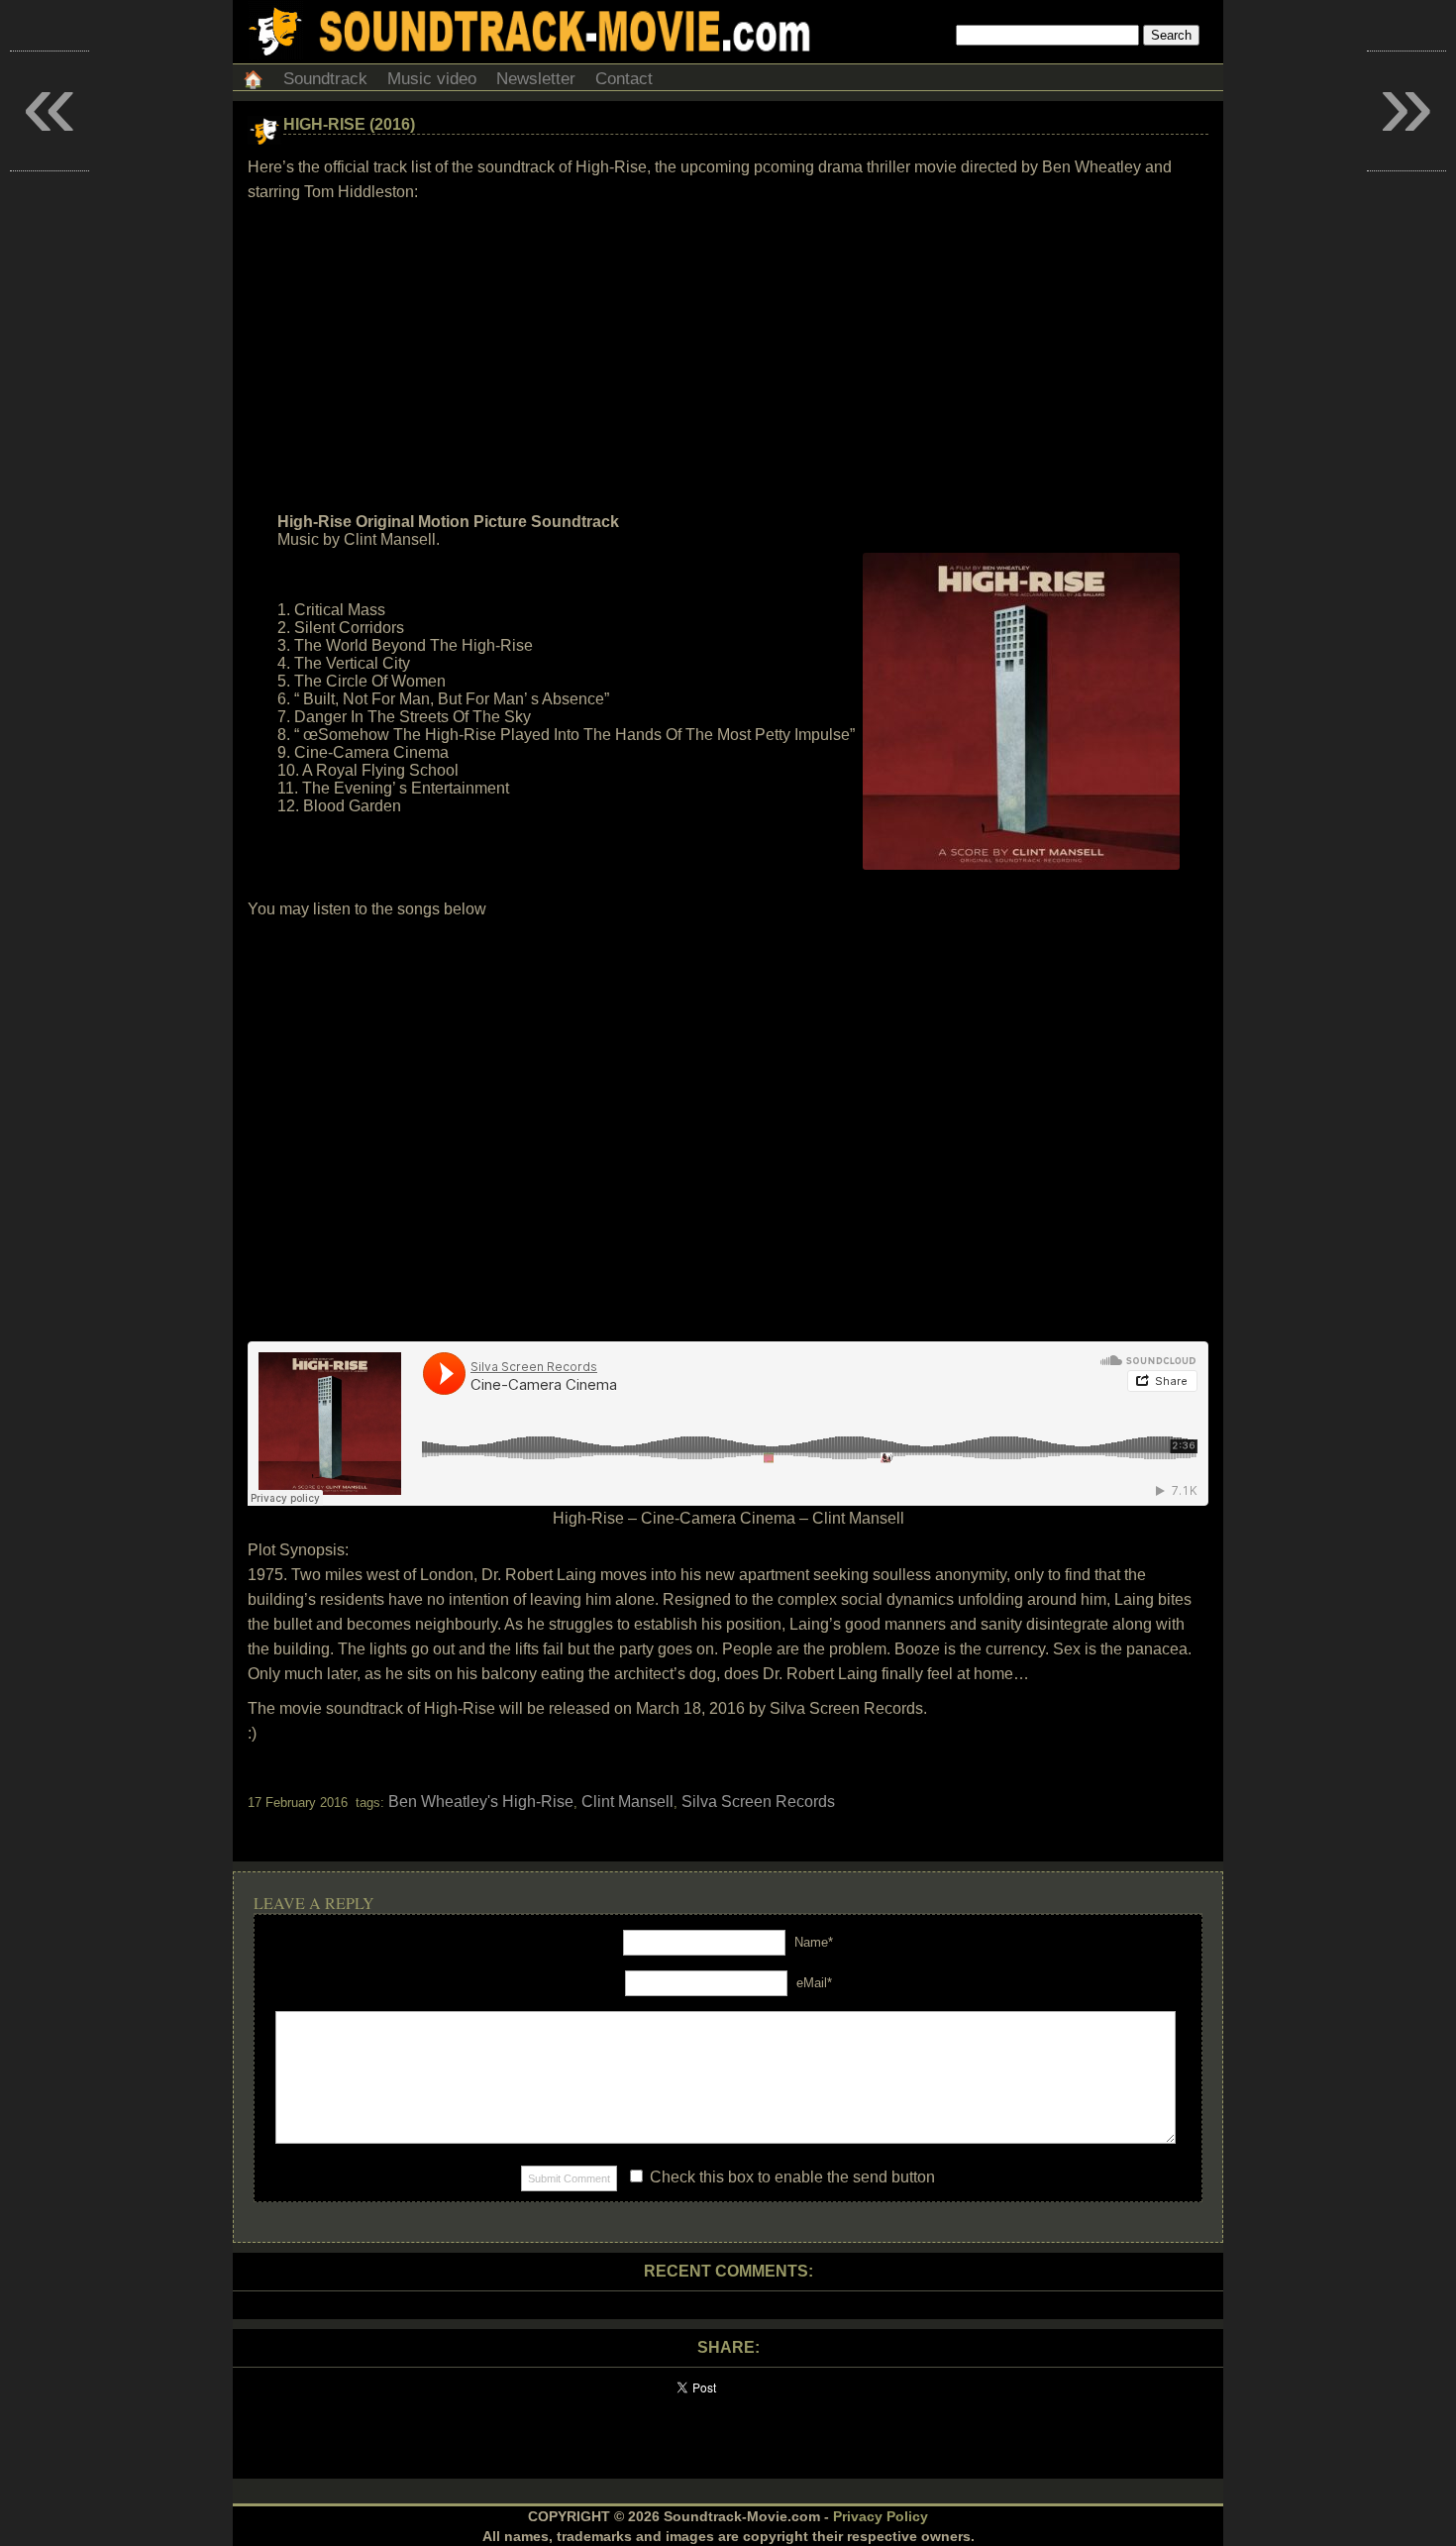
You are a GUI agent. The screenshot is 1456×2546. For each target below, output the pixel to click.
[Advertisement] (728, 358)
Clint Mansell (627, 1802)
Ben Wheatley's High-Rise (481, 1802)
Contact (624, 79)
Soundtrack (325, 79)
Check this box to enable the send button (790, 2177)
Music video (432, 79)
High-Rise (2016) (349, 124)
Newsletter (536, 79)
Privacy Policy (881, 2516)
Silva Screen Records (758, 1802)
